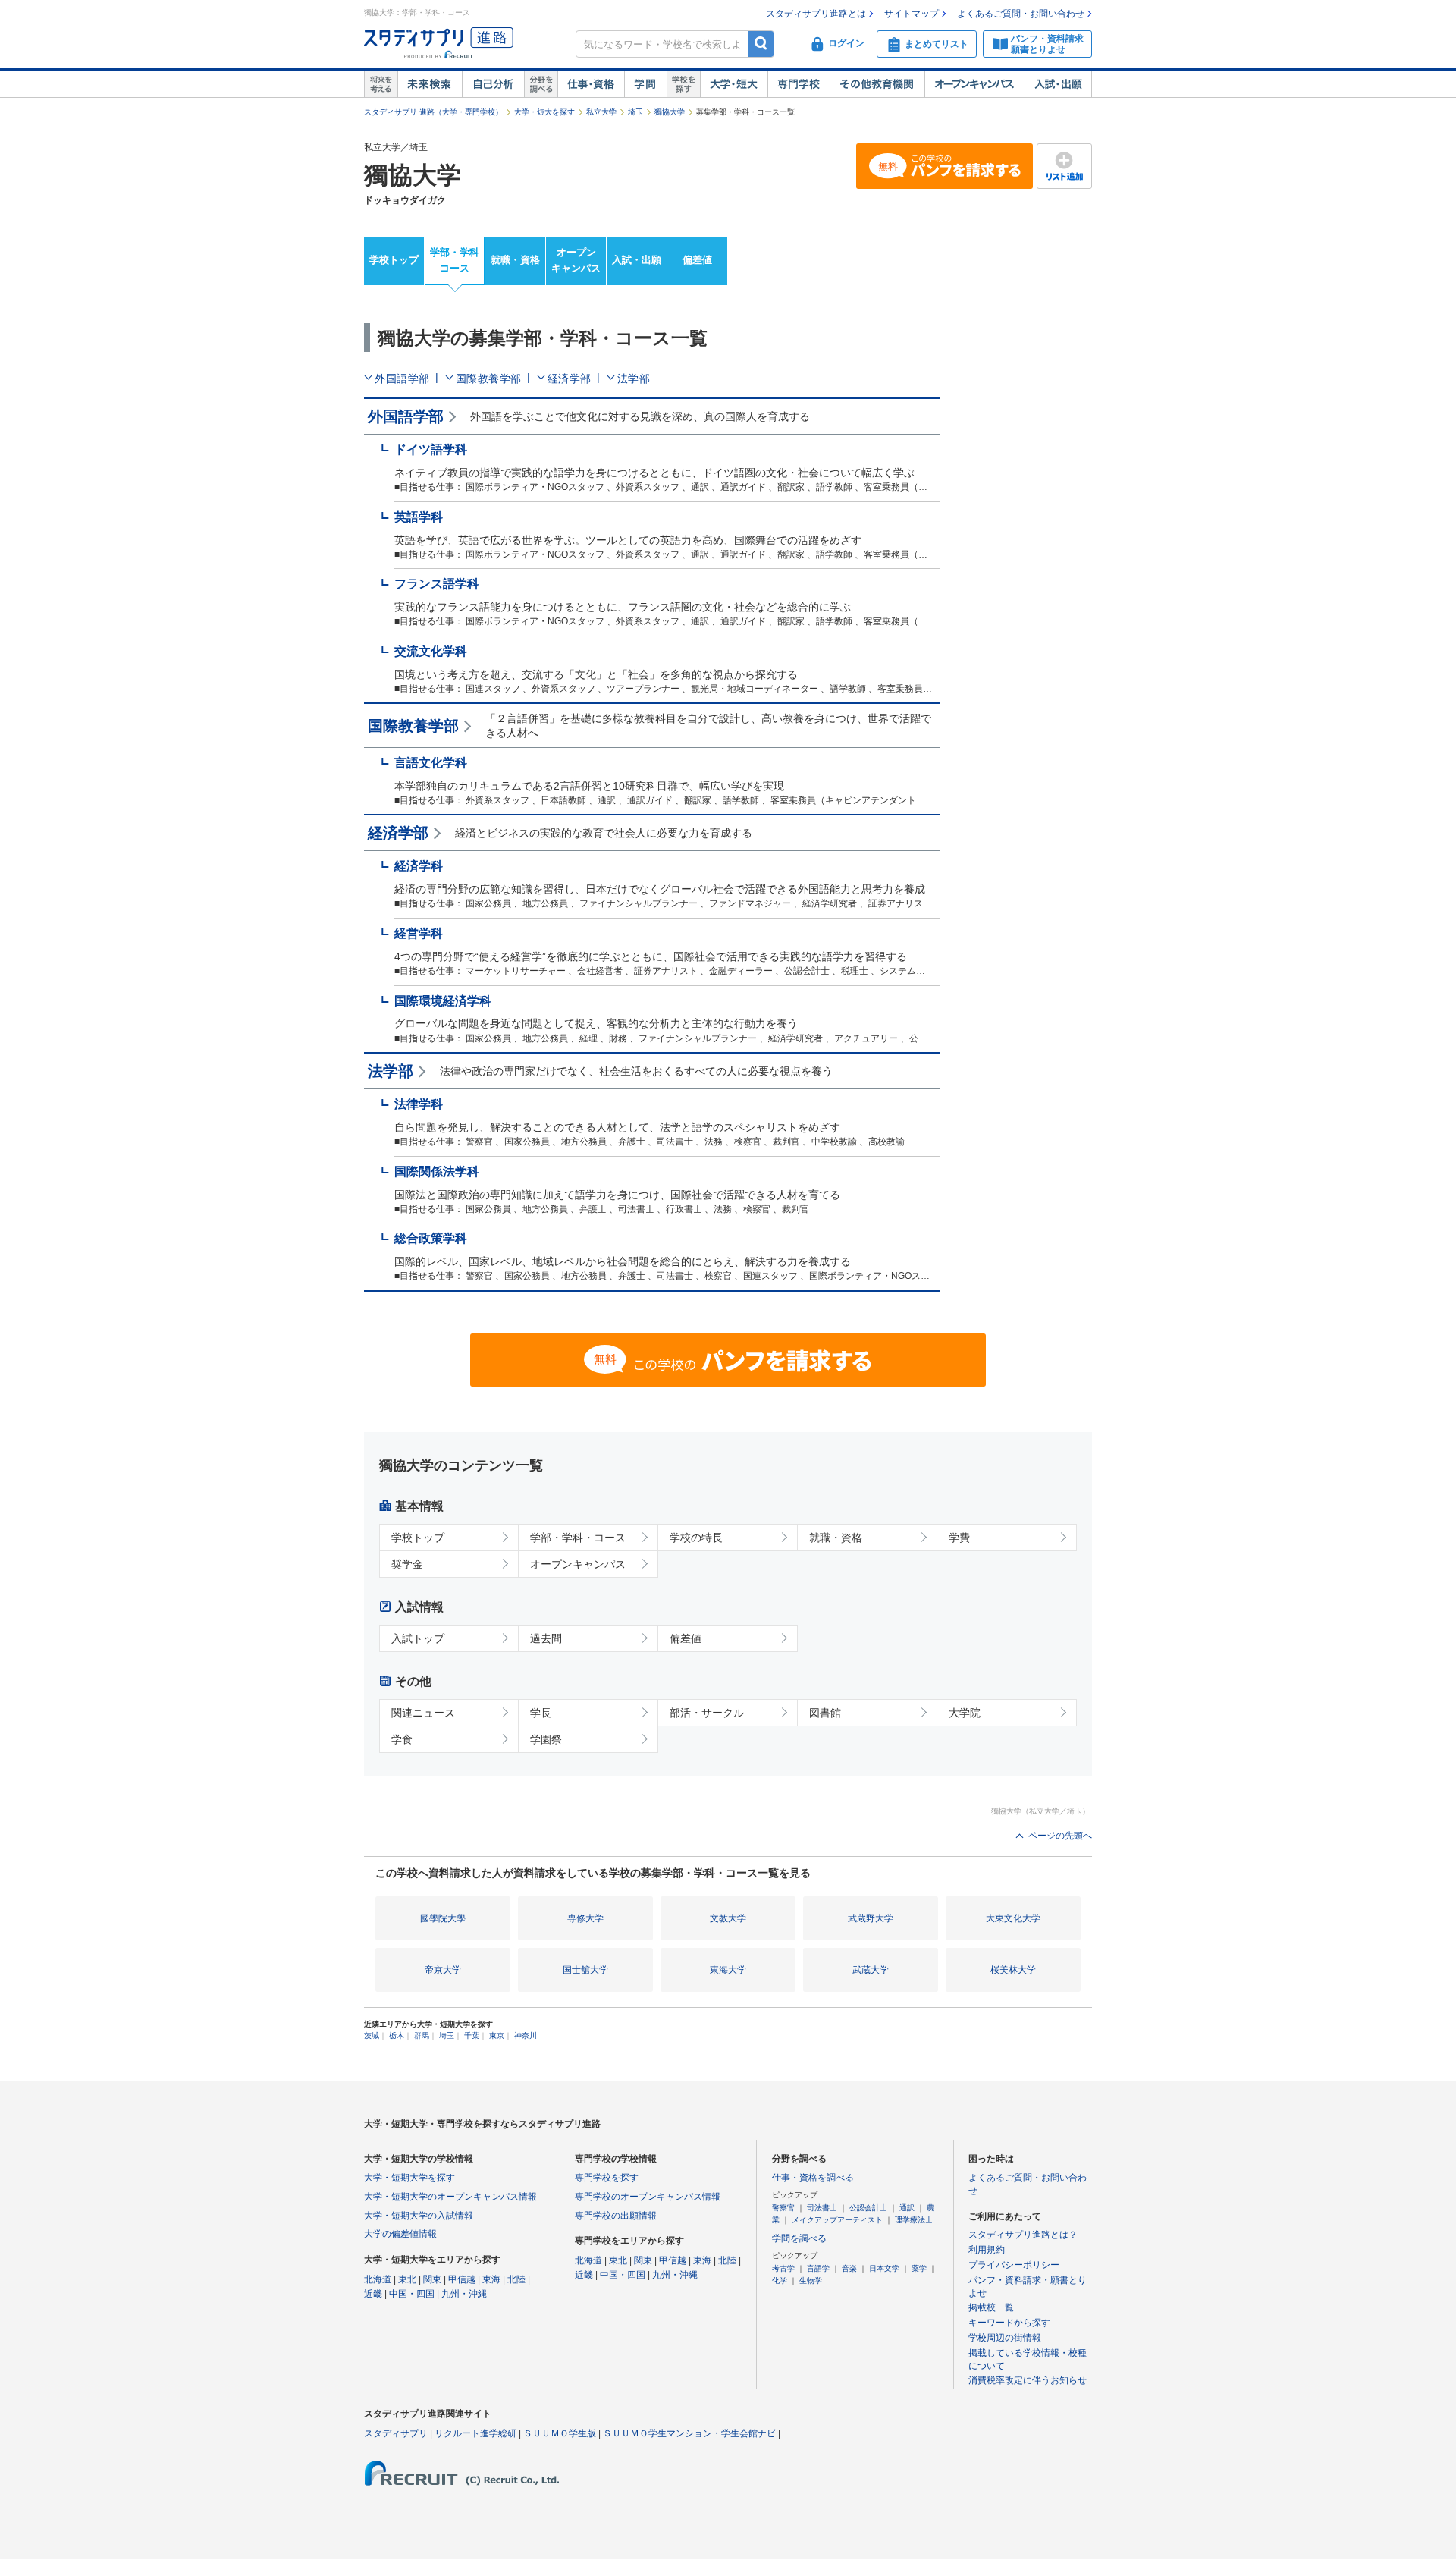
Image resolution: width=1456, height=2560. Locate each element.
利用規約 (987, 2250)
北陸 (516, 2279)
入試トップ (418, 1638)
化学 (780, 2280)
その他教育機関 (877, 84)
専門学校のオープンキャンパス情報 (648, 2197)
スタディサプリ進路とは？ (1023, 2235)
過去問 (546, 1638)
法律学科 (419, 1104)
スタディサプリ (396, 2433)
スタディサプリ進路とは (816, 14)
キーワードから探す (1009, 2323)
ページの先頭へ (1060, 1836)
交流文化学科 (431, 651)
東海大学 (728, 1970)
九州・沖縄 (464, 2294)
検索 (761, 44)
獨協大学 (670, 112)
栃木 (397, 2035)
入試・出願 (1058, 84)
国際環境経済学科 (443, 1001)
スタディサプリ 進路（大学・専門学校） (433, 112)
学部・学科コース (455, 260)
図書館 (825, 1713)
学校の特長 (696, 1538)
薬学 (919, 2268)
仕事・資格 (591, 84)
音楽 (849, 2268)
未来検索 (430, 84)
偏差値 (697, 260)
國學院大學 (443, 1918)
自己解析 (493, 84)
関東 (432, 2279)
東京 (497, 2035)
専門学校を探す (607, 2178)
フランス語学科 (437, 584)
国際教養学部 (489, 379)
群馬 (422, 2035)
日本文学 (884, 2268)
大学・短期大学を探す (409, 2178)
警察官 (783, 2208)
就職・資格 (515, 260)
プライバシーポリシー (1014, 2265)
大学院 (965, 1713)
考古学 (783, 2268)
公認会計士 (868, 2208)
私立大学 (601, 112)
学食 (402, 1739)
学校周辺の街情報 (1005, 2338)
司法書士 (822, 2208)
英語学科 (419, 517)
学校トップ (394, 260)
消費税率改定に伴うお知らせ (1028, 2380)
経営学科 (419, 933)
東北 (407, 2279)
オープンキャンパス (974, 84)
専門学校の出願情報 (616, 2216)
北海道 (378, 2279)
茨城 (372, 2035)
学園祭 (546, 1739)
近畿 (373, 2294)
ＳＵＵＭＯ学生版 (560, 2433)
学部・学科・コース (578, 1538)
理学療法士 (914, 2220)
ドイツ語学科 (431, 449)
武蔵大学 (871, 1970)
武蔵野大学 (871, 1918)
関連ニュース (423, 1713)
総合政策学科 (431, 1238)
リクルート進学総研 (475, 2433)
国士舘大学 (585, 1970)
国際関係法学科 (437, 1172)
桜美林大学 (1013, 1970)
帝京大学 (443, 1970)
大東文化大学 (1013, 1918)
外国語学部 (402, 379)
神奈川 (526, 2035)
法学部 (634, 379)
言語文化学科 (431, 763)
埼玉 (635, 112)
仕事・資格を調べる (813, 2178)
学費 (959, 1538)
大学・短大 (734, 84)
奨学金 (407, 1564)
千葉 (472, 2035)
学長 (541, 1713)
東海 (491, 2279)
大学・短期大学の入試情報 (419, 2216)
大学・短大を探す (544, 112)
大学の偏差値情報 (400, 2234)
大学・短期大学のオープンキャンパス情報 (450, 2197)
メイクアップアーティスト (837, 2220)
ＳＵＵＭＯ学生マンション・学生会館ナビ (689, 2433)
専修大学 (585, 1918)
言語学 (818, 2268)
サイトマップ (912, 14)
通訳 (907, 2208)
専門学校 (799, 84)
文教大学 (728, 1918)
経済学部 (570, 379)
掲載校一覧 (991, 2307)
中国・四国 (412, 2294)
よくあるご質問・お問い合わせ (1021, 14)
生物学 (811, 2280)
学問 (645, 84)
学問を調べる (799, 2238)
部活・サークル (707, 1713)
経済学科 (419, 866)
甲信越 (462, 2279)
